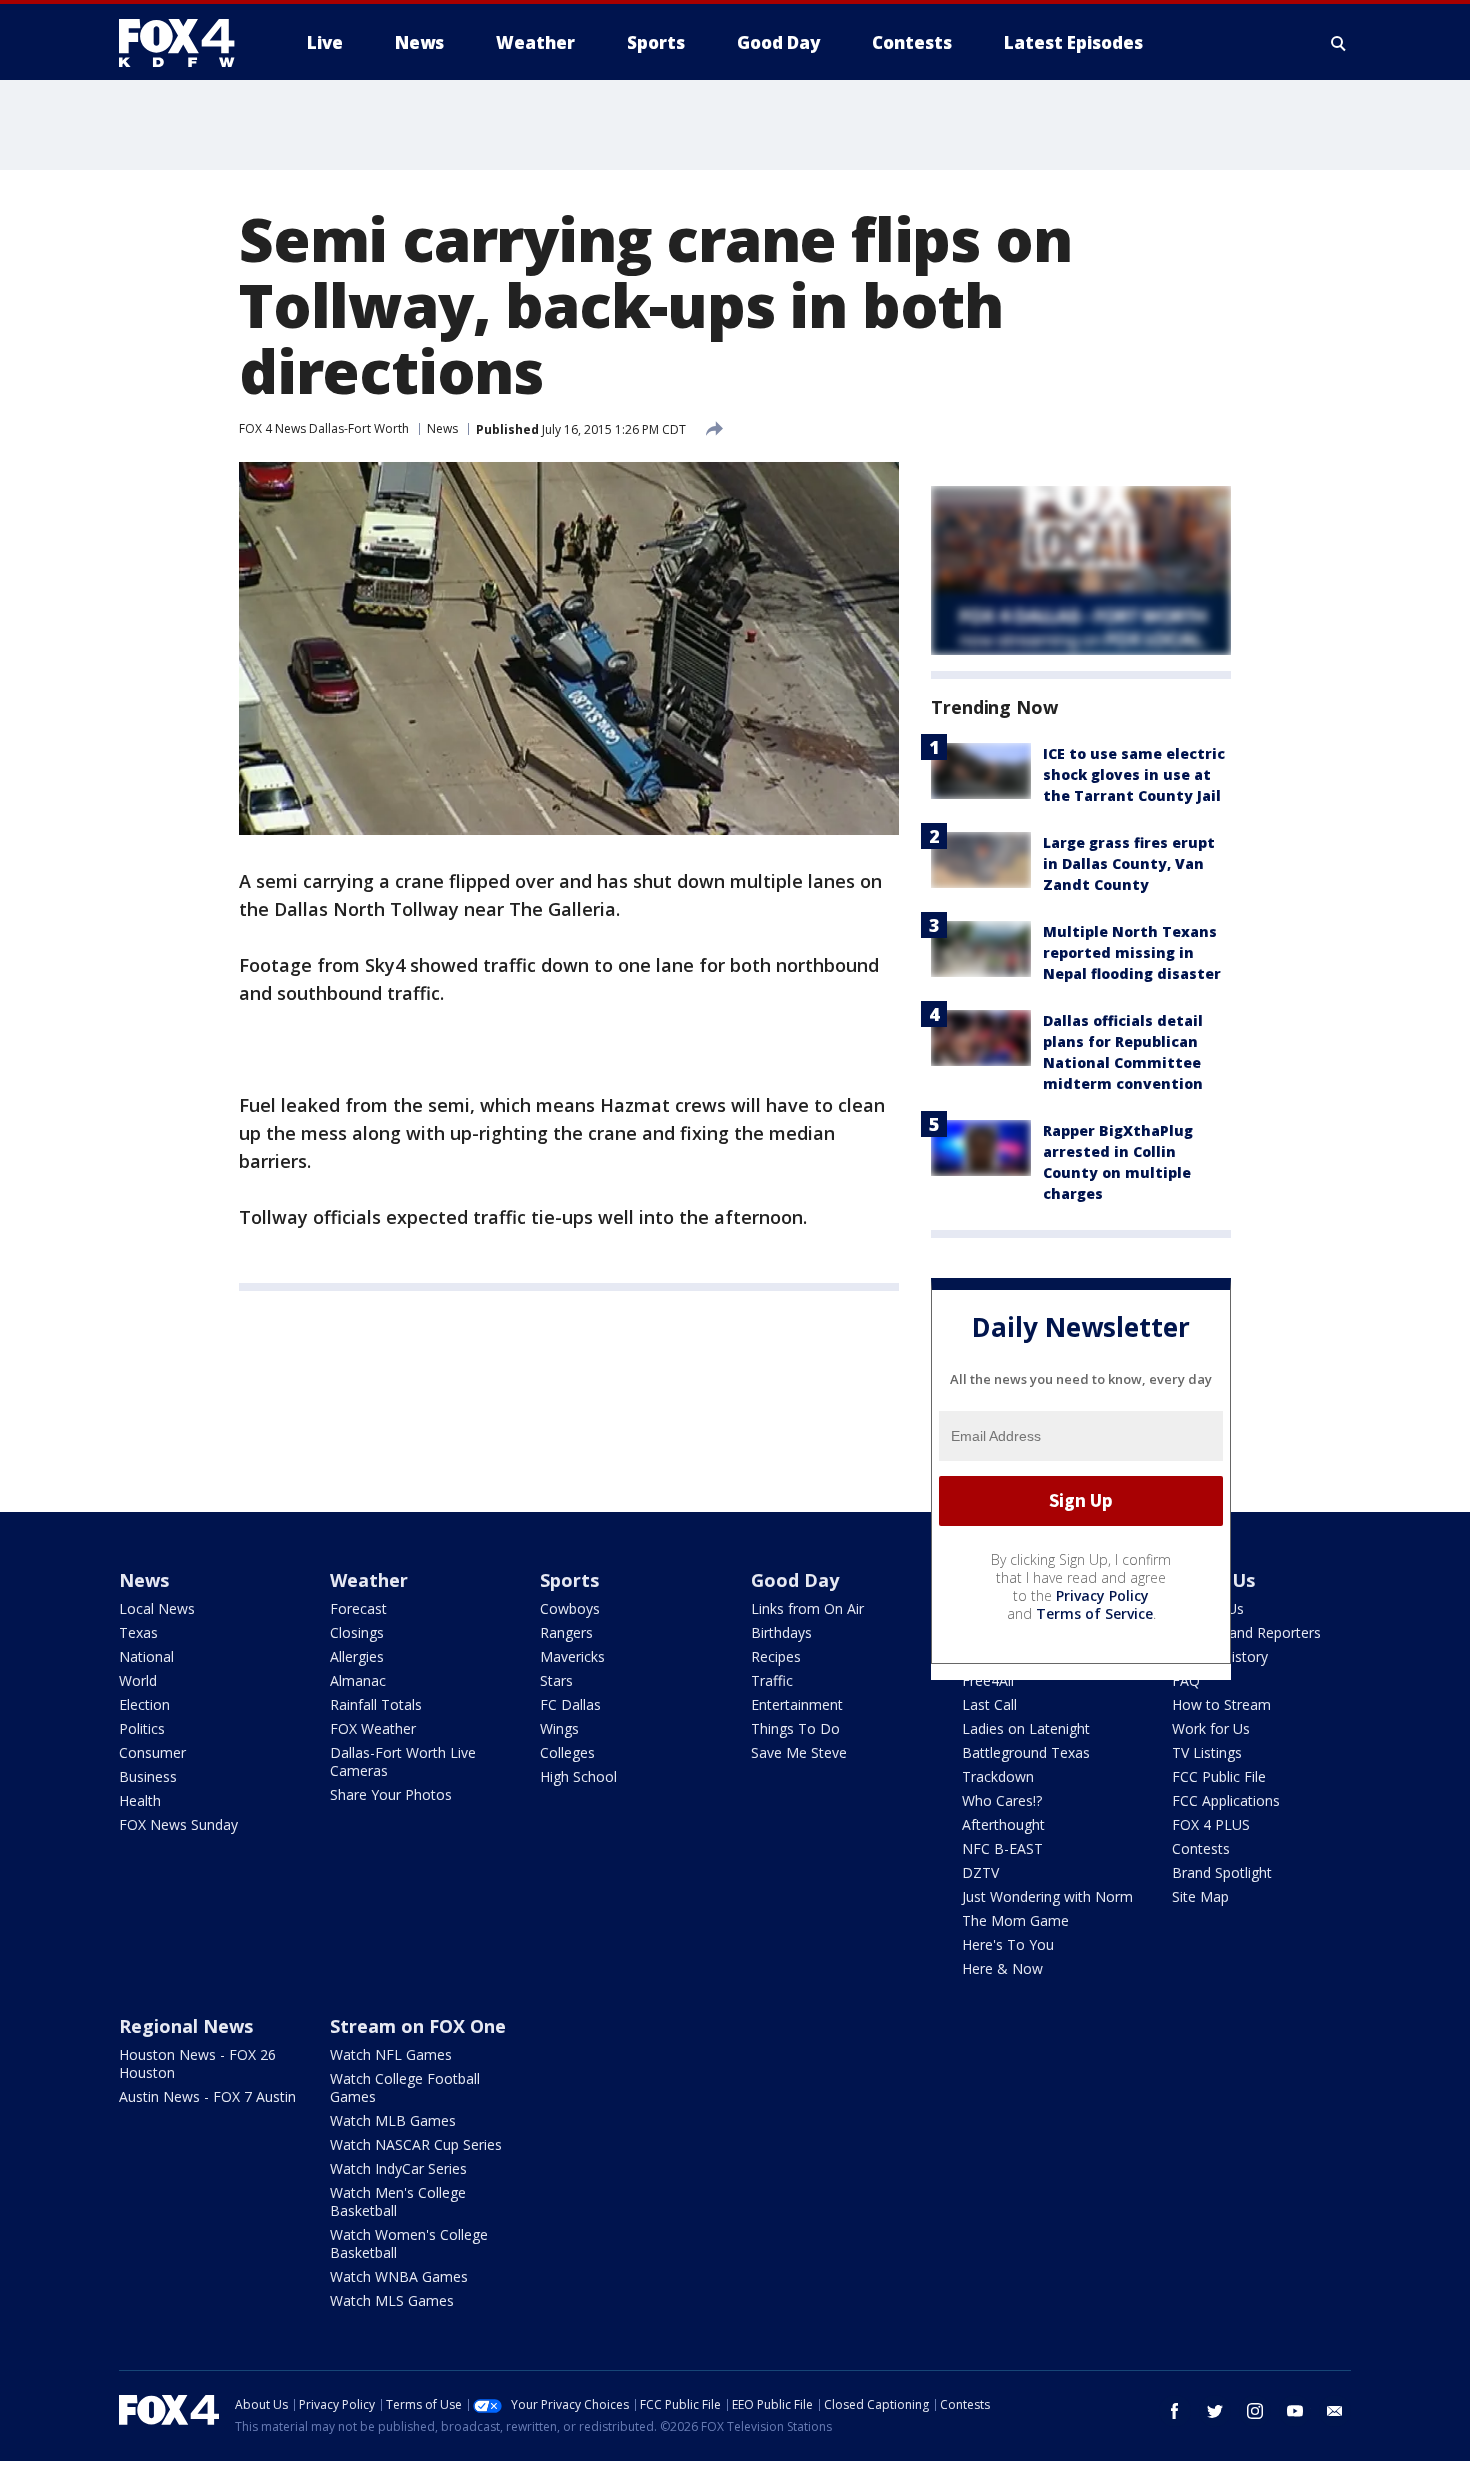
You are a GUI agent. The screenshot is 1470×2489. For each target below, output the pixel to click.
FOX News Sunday (178, 1824)
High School (578, 1776)
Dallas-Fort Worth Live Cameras (403, 1761)
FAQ (1186, 1680)
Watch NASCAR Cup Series (416, 2144)
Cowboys (570, 1608)
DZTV (980, 1872)
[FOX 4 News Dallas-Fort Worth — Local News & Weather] (185, 43)
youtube (1295, 2411)
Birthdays (781, 1632)
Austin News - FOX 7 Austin (207, 2096)
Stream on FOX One (418, 2026)
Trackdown (998, 1776)
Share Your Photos (391, 1794)
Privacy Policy (1102, 1595)
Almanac (358, 1680)
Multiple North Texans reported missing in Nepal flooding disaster (1132, 952)
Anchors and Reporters (1246, 1632)
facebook (1175, 2411)
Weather (369, 1580)
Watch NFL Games (391, 2054)
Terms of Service (1094, 1613)
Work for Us (1211, 1728)
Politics (142, 1728)
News (442, 428)
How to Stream (1221, 1704)
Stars (556, 1680)
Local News (157, 1608)
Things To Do (795, 1728)
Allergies (357, 1656)
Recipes (776, 1656)
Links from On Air (807, 1608)
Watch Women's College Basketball (409, 2243)
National (146, 1656)
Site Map (1200, 1896)
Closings (357, 1632)
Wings (559, 1728)
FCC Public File (1219, 1776)
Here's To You (1008, 1944)
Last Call (989, 1704)
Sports (569, 1580)
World (138, 1680)
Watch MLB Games (393, 2120)
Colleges (567, 1752)
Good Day (795, 1580)
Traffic (772, 1680)
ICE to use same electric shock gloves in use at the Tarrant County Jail (1134, 774)
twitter (1215, 2411)
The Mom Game (1015, 1920)
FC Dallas (570, 1704)
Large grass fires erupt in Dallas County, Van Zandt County (1129, 863)
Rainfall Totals (376, 1704)
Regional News (186, 2026)
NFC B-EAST (1002, 1848)
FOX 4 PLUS (1211, 1824)
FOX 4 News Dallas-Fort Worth (324, 428)
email (1335, 2411)
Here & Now (1002, 1968)
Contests (1201, 1848)
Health (140, 1800)
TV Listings (1207, 1752)
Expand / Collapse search (1339, 43)
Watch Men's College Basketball (398, 2201)
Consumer (152, 1752)
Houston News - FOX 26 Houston (197, 2063)
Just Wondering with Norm (1047, 1896)
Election (144, 1704)
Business (148, 1776)
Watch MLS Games (392, 2300)
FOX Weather (373, 1728)
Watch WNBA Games (399, 2276)
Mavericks (572, 1656)
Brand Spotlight (1222, 1872)
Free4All (988, 1680)
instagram (1255, 2411)
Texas (138, 1632)
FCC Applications (1226, 1800)
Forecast (358, 1608)
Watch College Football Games (405, 2087)
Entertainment (797, 1704)
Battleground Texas (1026, 1752)
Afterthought (1003, 1824)
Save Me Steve (799, 1752)
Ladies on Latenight (1026, 1728)
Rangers (566, 1632)
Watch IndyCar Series (398, 2168)
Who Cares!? (1002, 1800)
